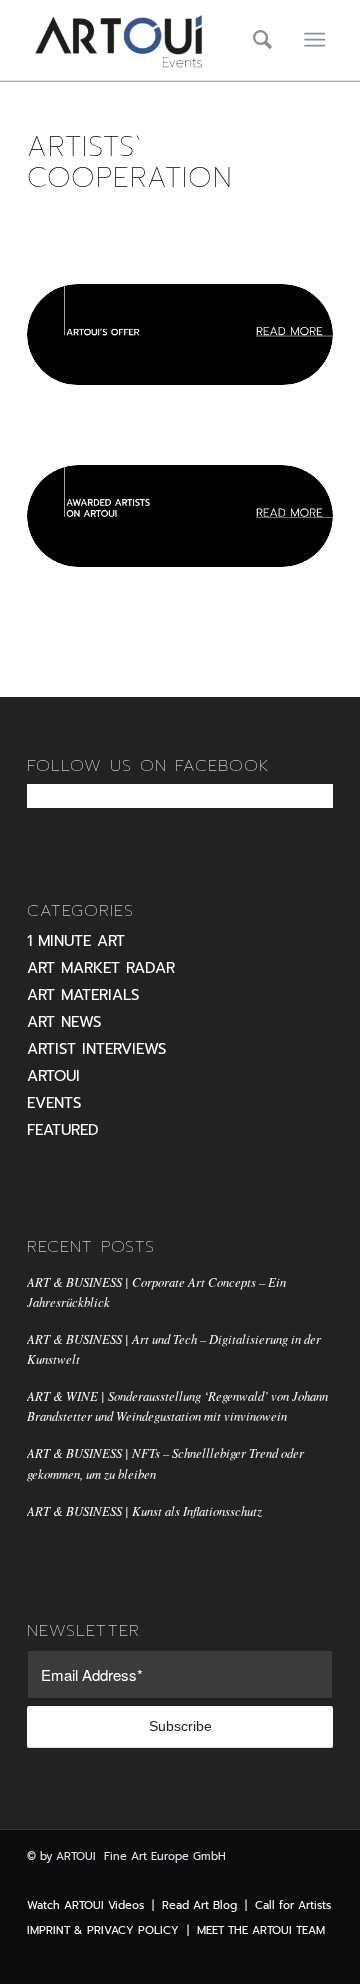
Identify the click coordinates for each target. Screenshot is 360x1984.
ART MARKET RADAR (101, 968)
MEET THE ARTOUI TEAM (261, 1930)
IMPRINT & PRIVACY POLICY (103, 1930)
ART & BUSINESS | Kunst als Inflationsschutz (144, 1510)
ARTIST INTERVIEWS (96, 1049)
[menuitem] (256, 40)
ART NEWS (64, 1022)
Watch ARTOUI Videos (85, 1905)
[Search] (256, 40)
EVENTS (54, 1103)
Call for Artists (293, 1905)
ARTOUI (53, 1076)
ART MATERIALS (83, 995)
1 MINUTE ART (76, 941)
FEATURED (63, 1130)
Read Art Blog (199, 1905)
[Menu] (314, 40)
